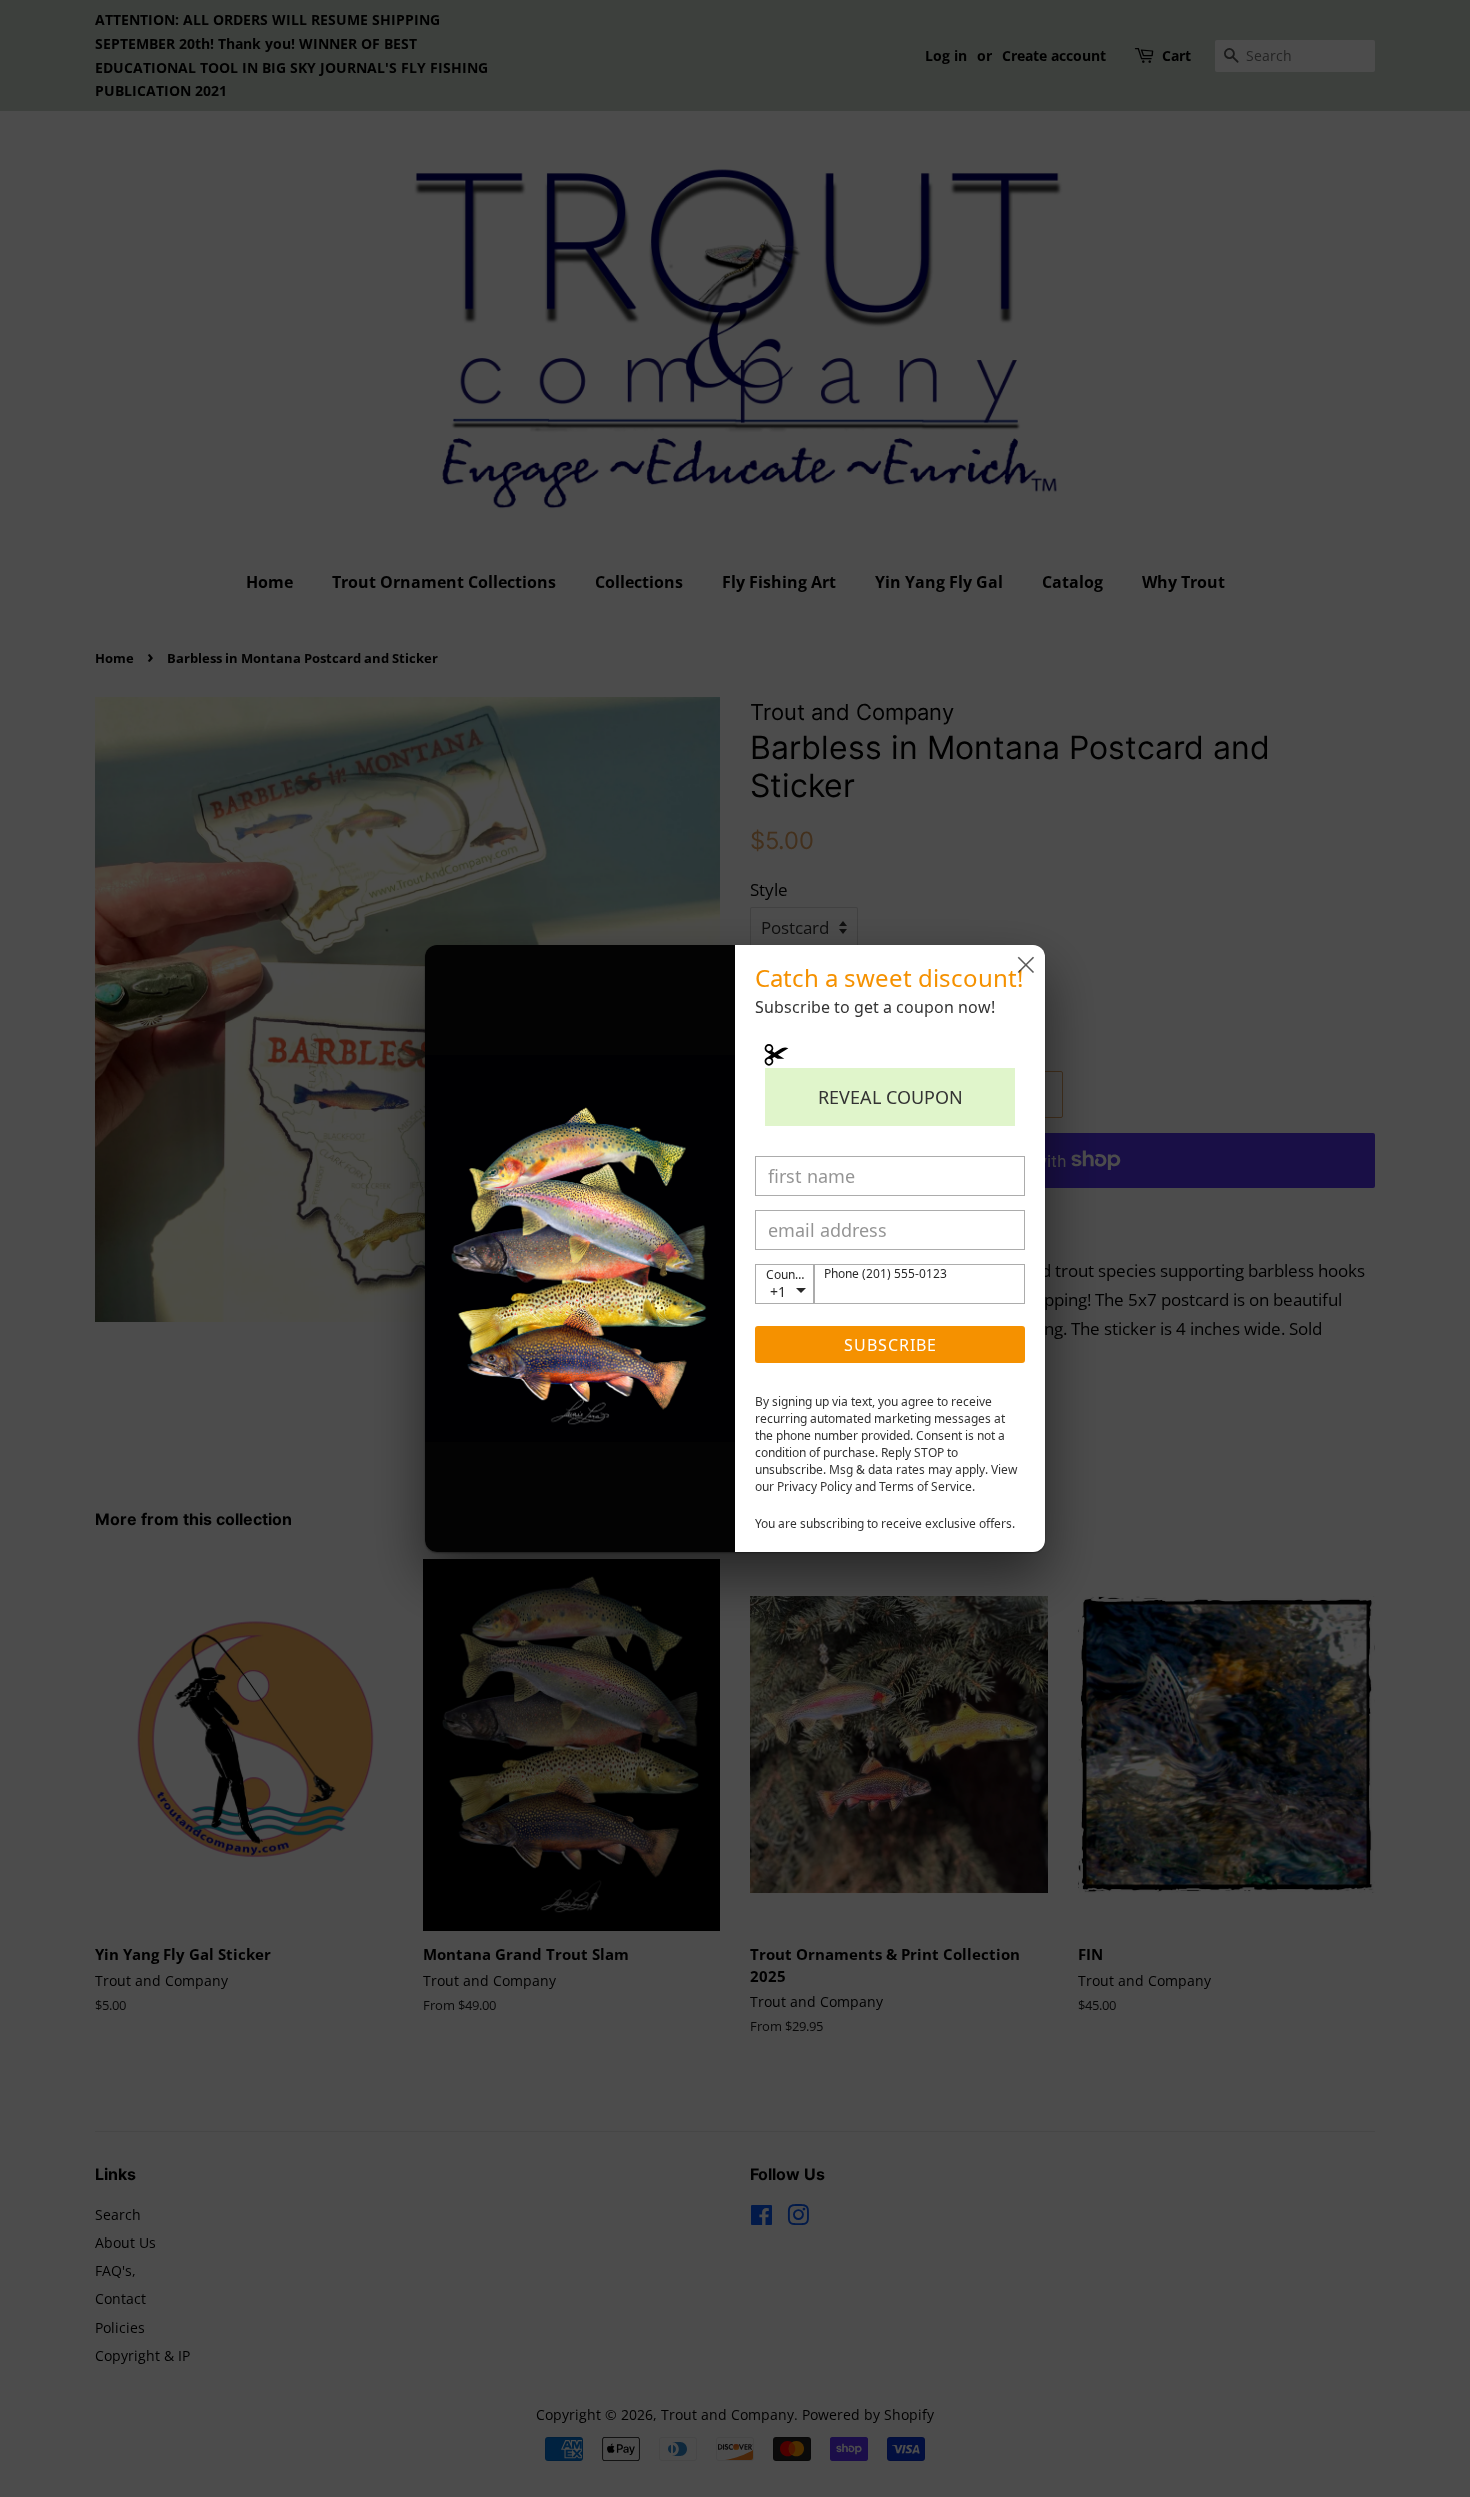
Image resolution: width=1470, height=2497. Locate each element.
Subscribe (890, 1345)
